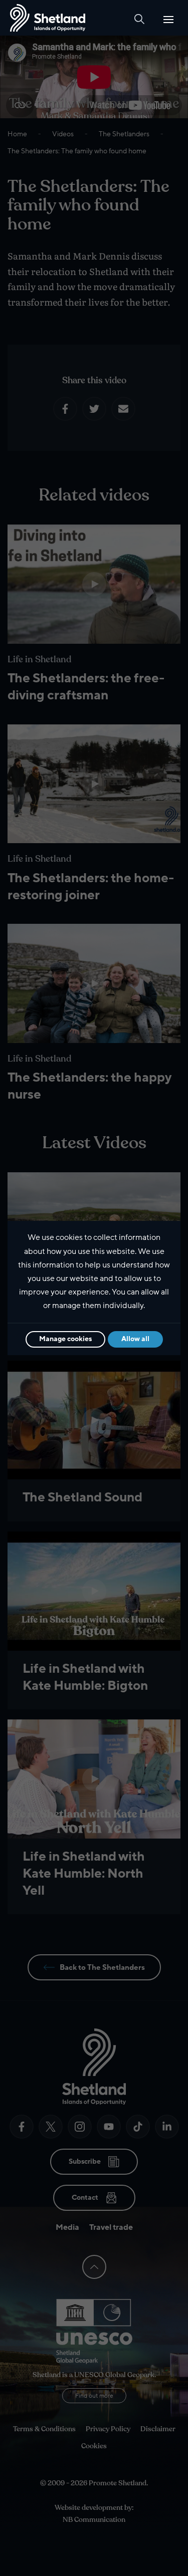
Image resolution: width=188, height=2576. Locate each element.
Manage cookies (65, 1339)
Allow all (135, 1339)
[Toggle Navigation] (168, 20)
